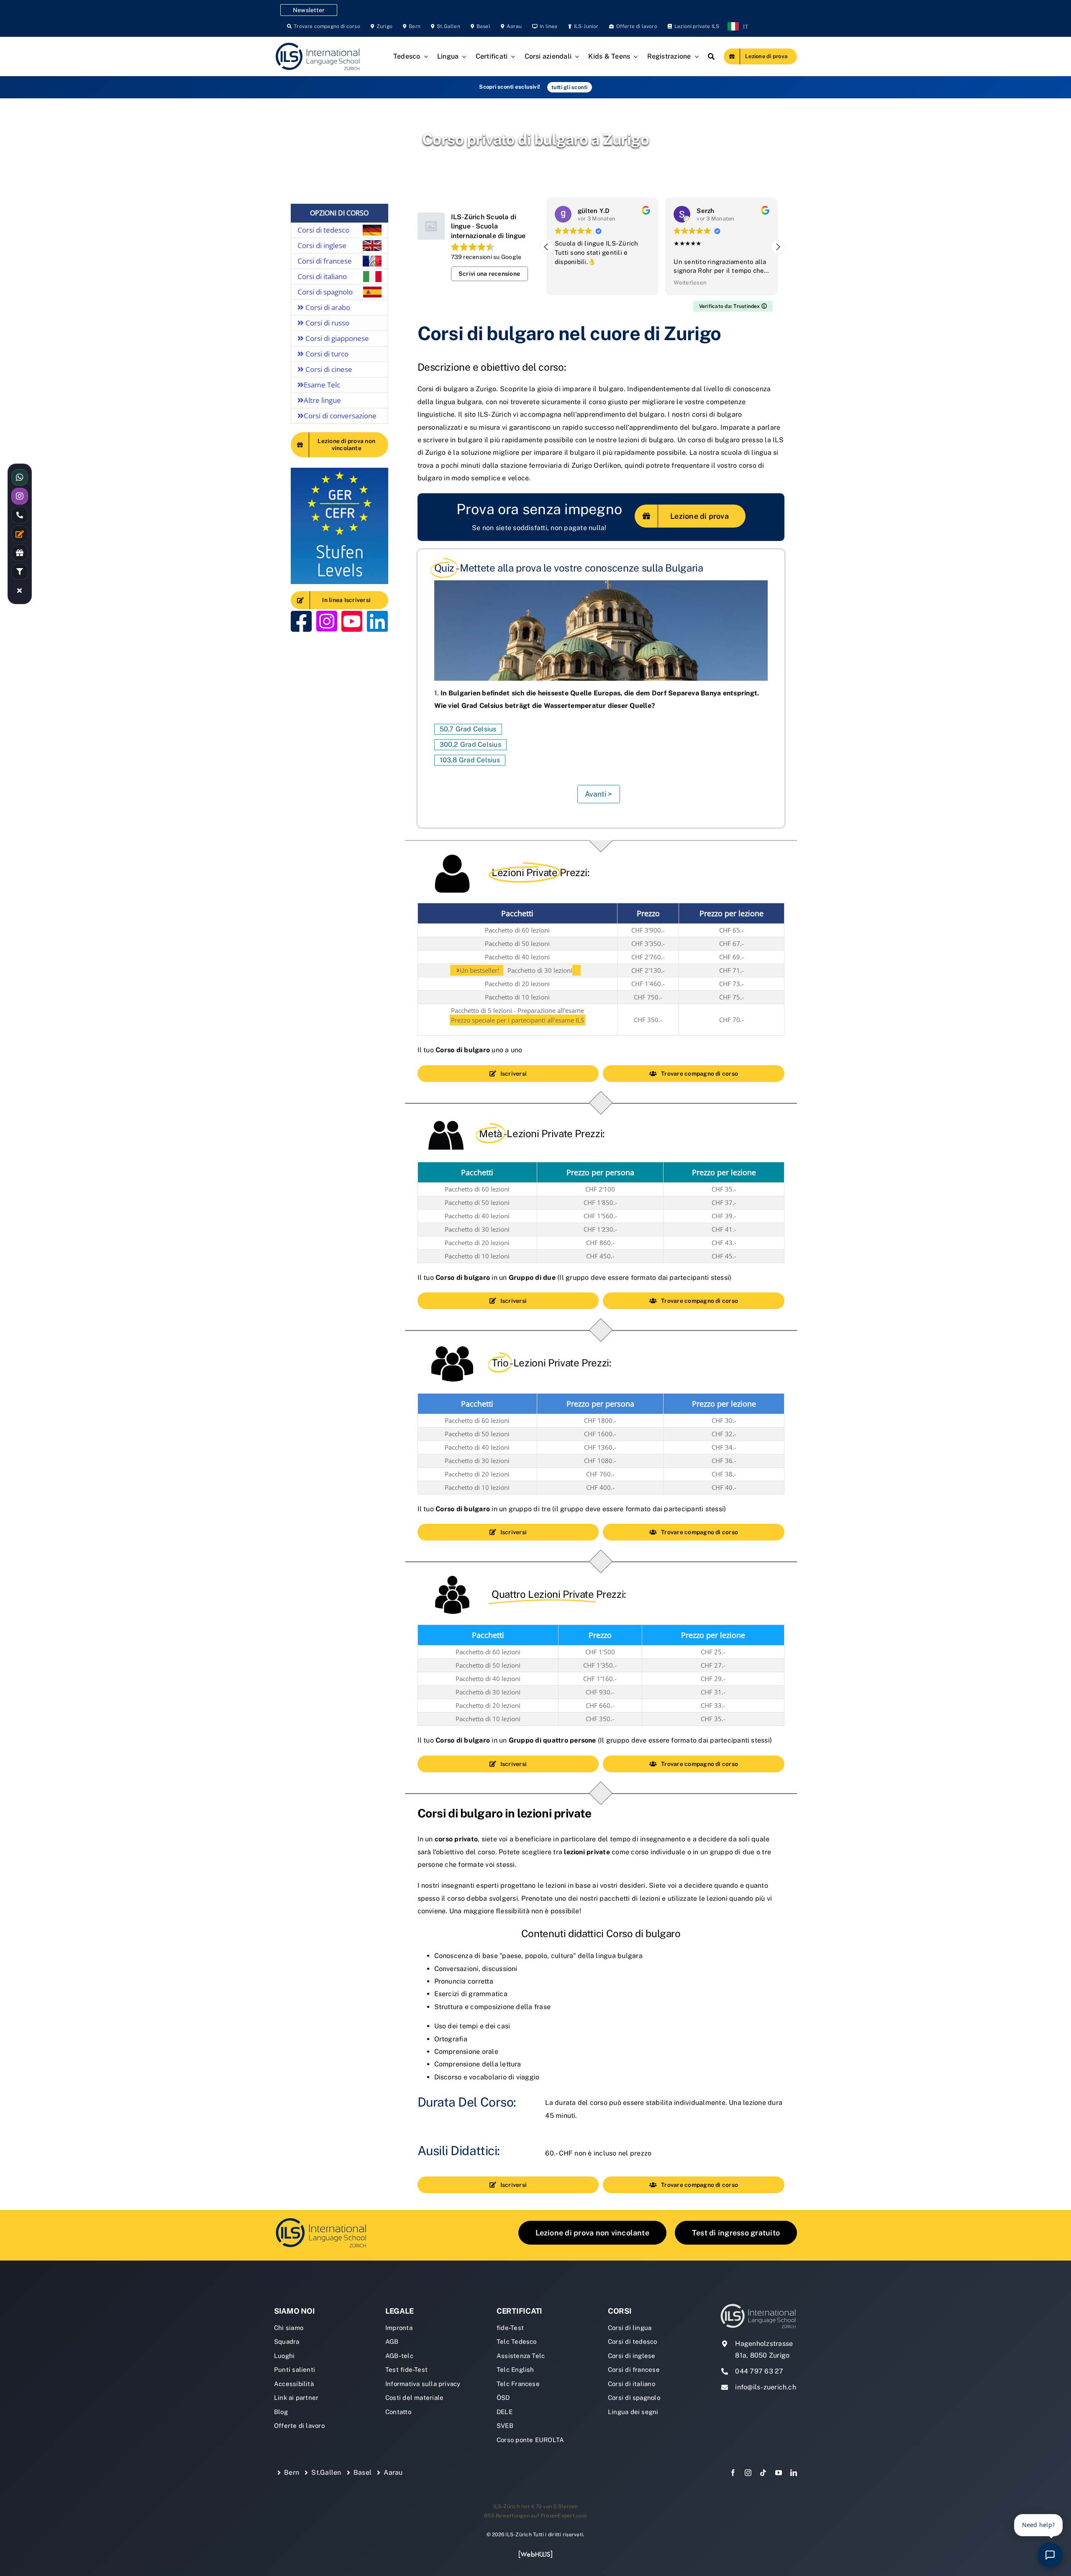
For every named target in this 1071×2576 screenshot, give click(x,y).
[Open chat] (1050, 2555)
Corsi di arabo (327, 307)
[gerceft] (339, 471)
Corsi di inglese (322, 245)
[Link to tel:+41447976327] (20, 515)
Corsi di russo (327, 323)
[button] (778, 247)
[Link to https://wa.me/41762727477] (20, 477)
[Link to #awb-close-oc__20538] (20, 590)
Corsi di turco (326, 354)
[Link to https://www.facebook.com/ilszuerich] (301, 621)
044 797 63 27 (759, 2371)
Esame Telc (322, 385)
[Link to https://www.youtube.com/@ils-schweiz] (352, 621)
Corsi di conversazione (340, 416)
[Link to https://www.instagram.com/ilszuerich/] (327, 621)
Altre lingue (322, 400)
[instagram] (748, 2473)
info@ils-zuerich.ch (766, 2387)
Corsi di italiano (322, 276)
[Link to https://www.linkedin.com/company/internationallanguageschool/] (377, 621)
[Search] (711, 56)
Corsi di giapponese (336, 338)
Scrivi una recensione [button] (489, 274)
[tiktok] (763, 2473)
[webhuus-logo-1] (535, 2553)
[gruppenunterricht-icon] (321, 2219)
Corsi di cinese (328, 369)
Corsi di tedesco (323, 230)
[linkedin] (794, 2473)
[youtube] (779, 2473)
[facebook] (733, 2473)
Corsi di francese (325, 261)
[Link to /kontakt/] (20, 534)
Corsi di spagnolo (325, 292)
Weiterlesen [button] (571, 282)
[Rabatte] (20, 553)
